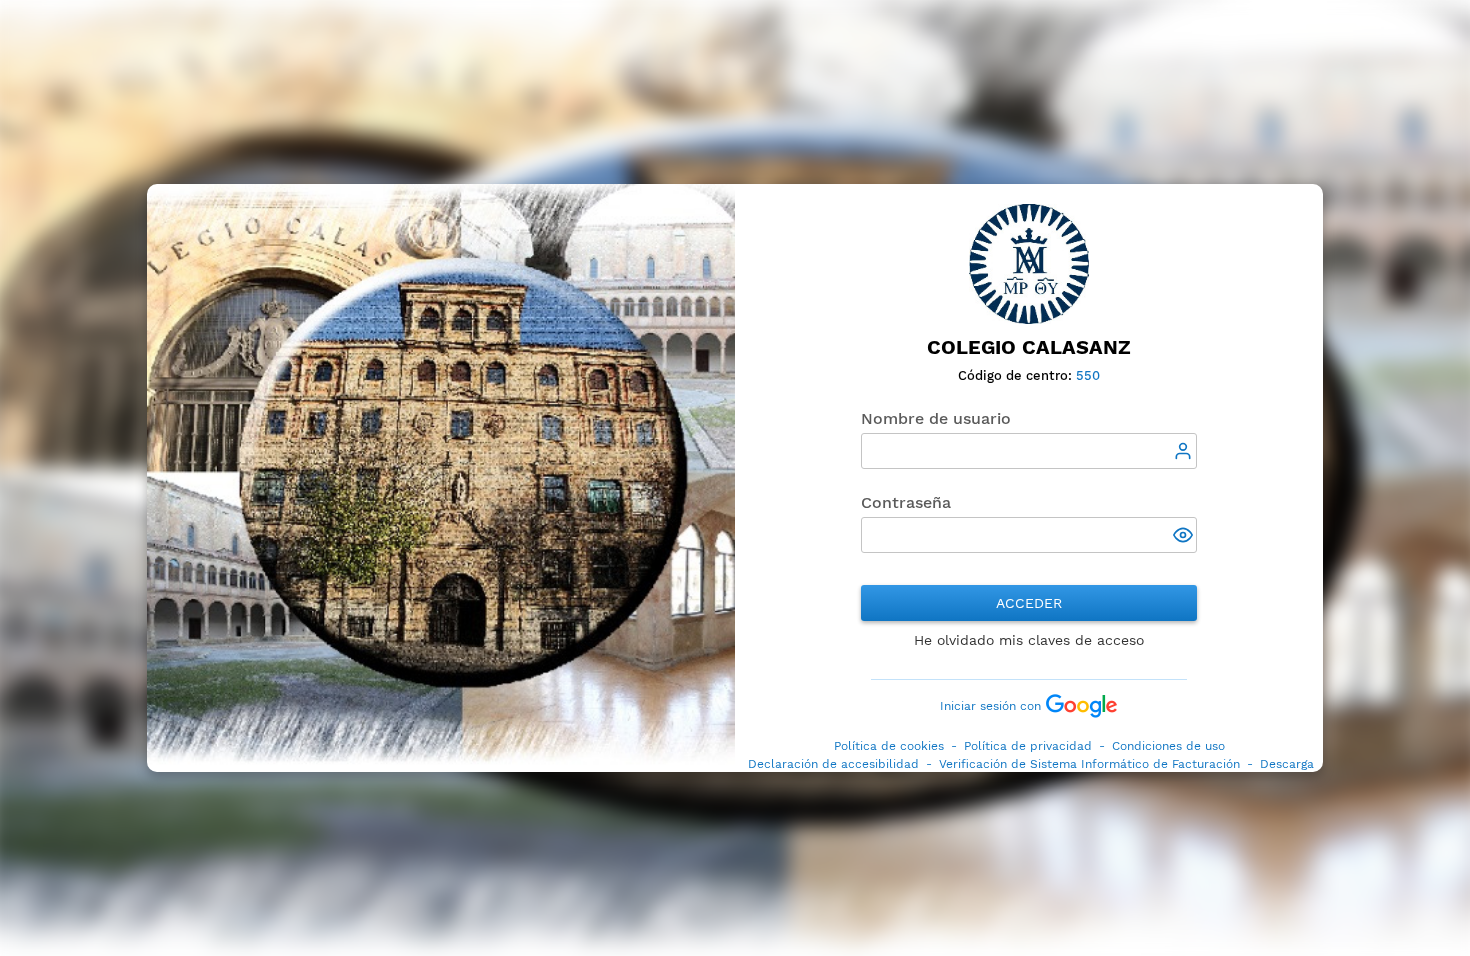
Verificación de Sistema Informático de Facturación (1089, 764)
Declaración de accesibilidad (833, 764)
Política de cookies (889, 746)
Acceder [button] (1029, 603)
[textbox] (1029, 451)
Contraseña (906, 502)
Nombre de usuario (936, 418)
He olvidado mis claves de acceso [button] (1029, 640)
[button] (1185, 537)
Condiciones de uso (1168, 746)
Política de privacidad (1028, 746)
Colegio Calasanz (1029, 347)
